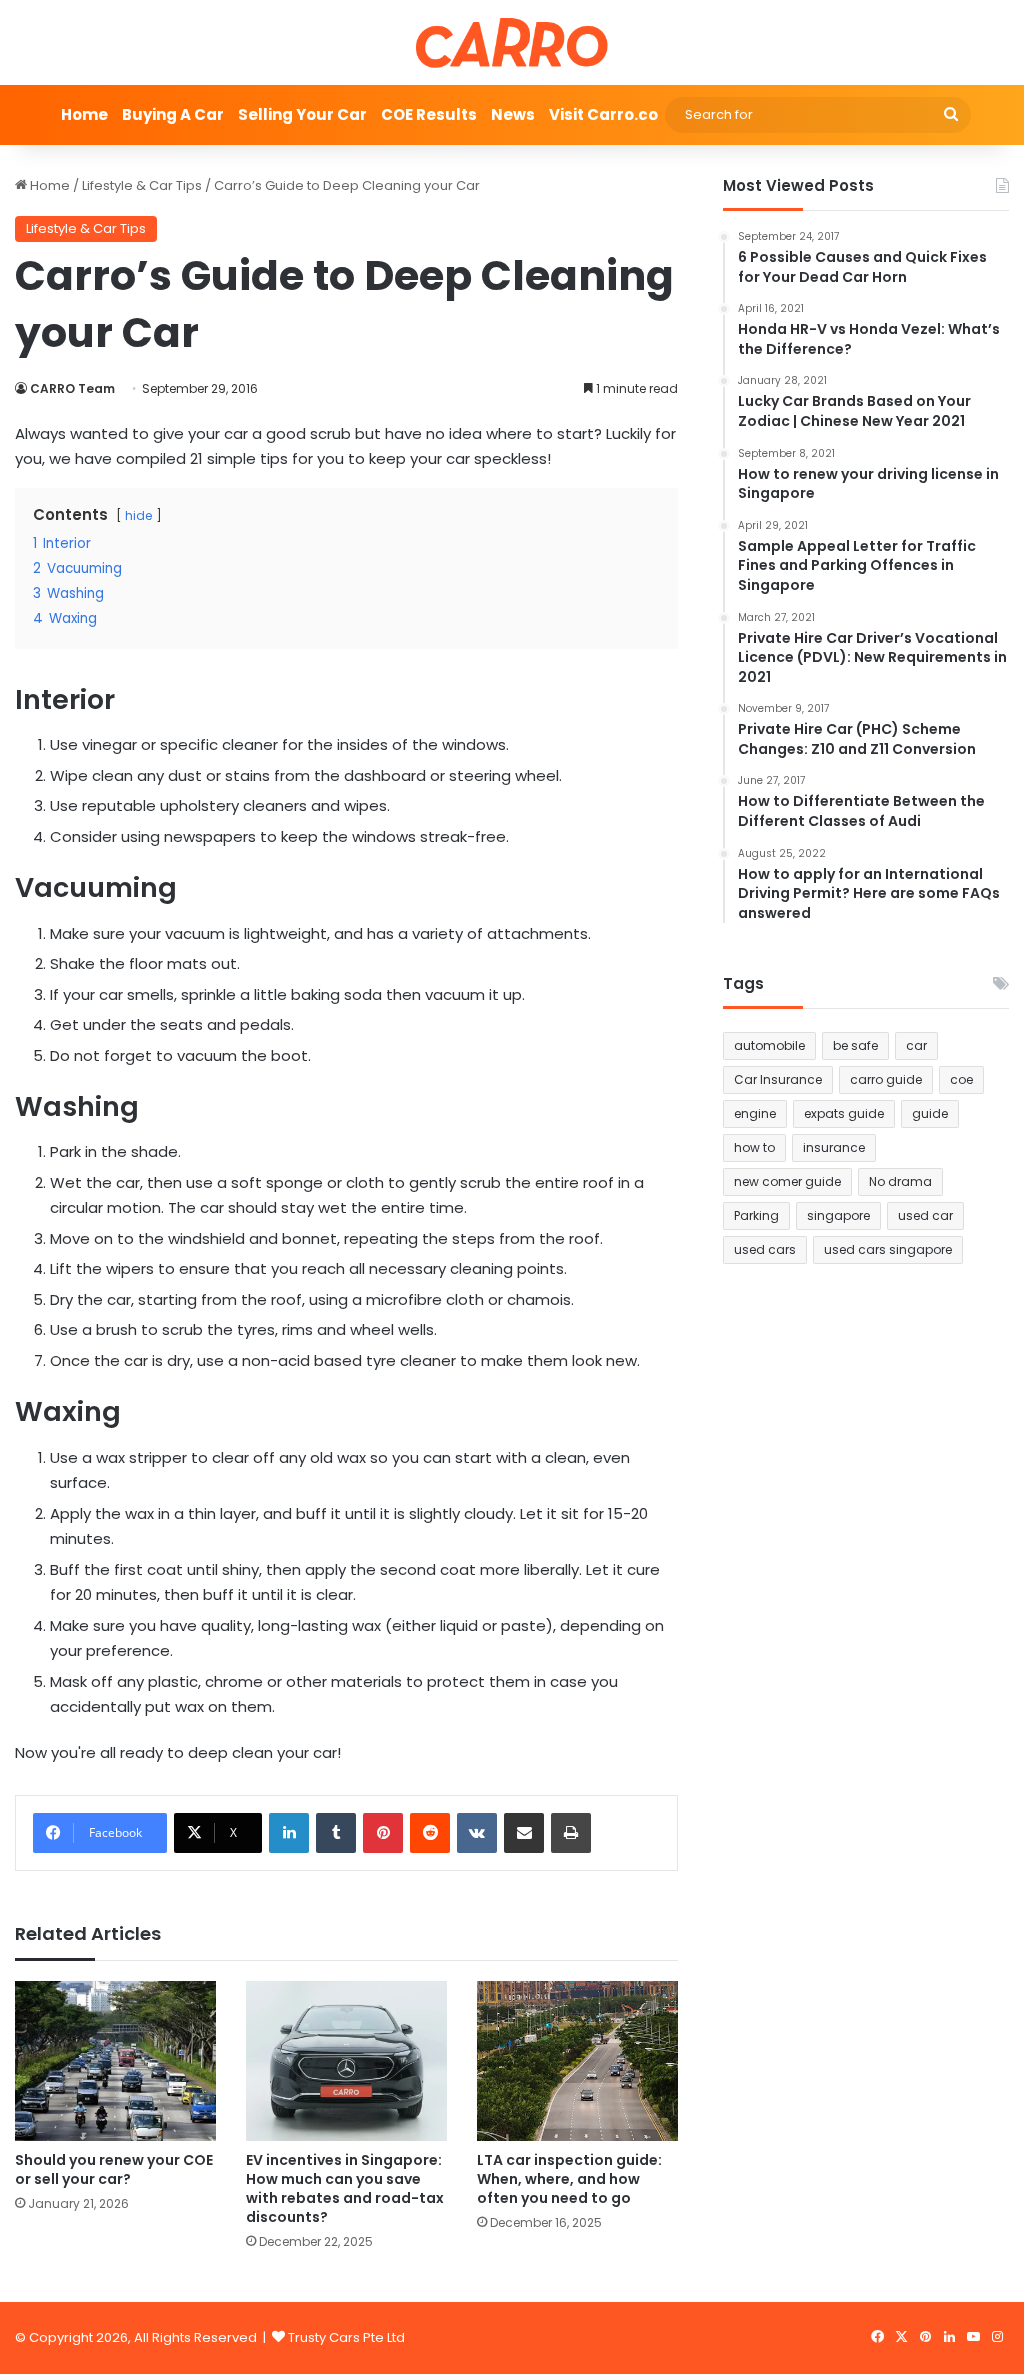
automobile (769, 1045)
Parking (756, 1215)
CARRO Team (72, 388)
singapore (838, 1215)
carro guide (886, 1079)
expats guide (844, 1113)
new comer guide (787, 1181)
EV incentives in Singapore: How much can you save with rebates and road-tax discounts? (345, 2188)
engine (755, 1113)
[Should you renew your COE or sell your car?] (115, 2061)
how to (754, 1147)
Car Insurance (778, 1079)
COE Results (429, 114)
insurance (834, 1147)
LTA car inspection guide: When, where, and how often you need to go (569, 2179)
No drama (900, 1181)
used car (925, 1215)
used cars (765, 1249)
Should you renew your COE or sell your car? (114, 2169)
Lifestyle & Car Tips (142, 185)
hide (138, 515)
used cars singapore (888, 1249)
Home (84, 114)
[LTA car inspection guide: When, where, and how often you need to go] (577, 2061)
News (513, 114)
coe (961, 1079)
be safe (855, 1045)
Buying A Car (173, 114)
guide (930, 1113)
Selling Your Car (302, 114)
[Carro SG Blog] (512, 42)
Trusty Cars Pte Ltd (346, 2337)
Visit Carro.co (603, 114)
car (916, 1045)
